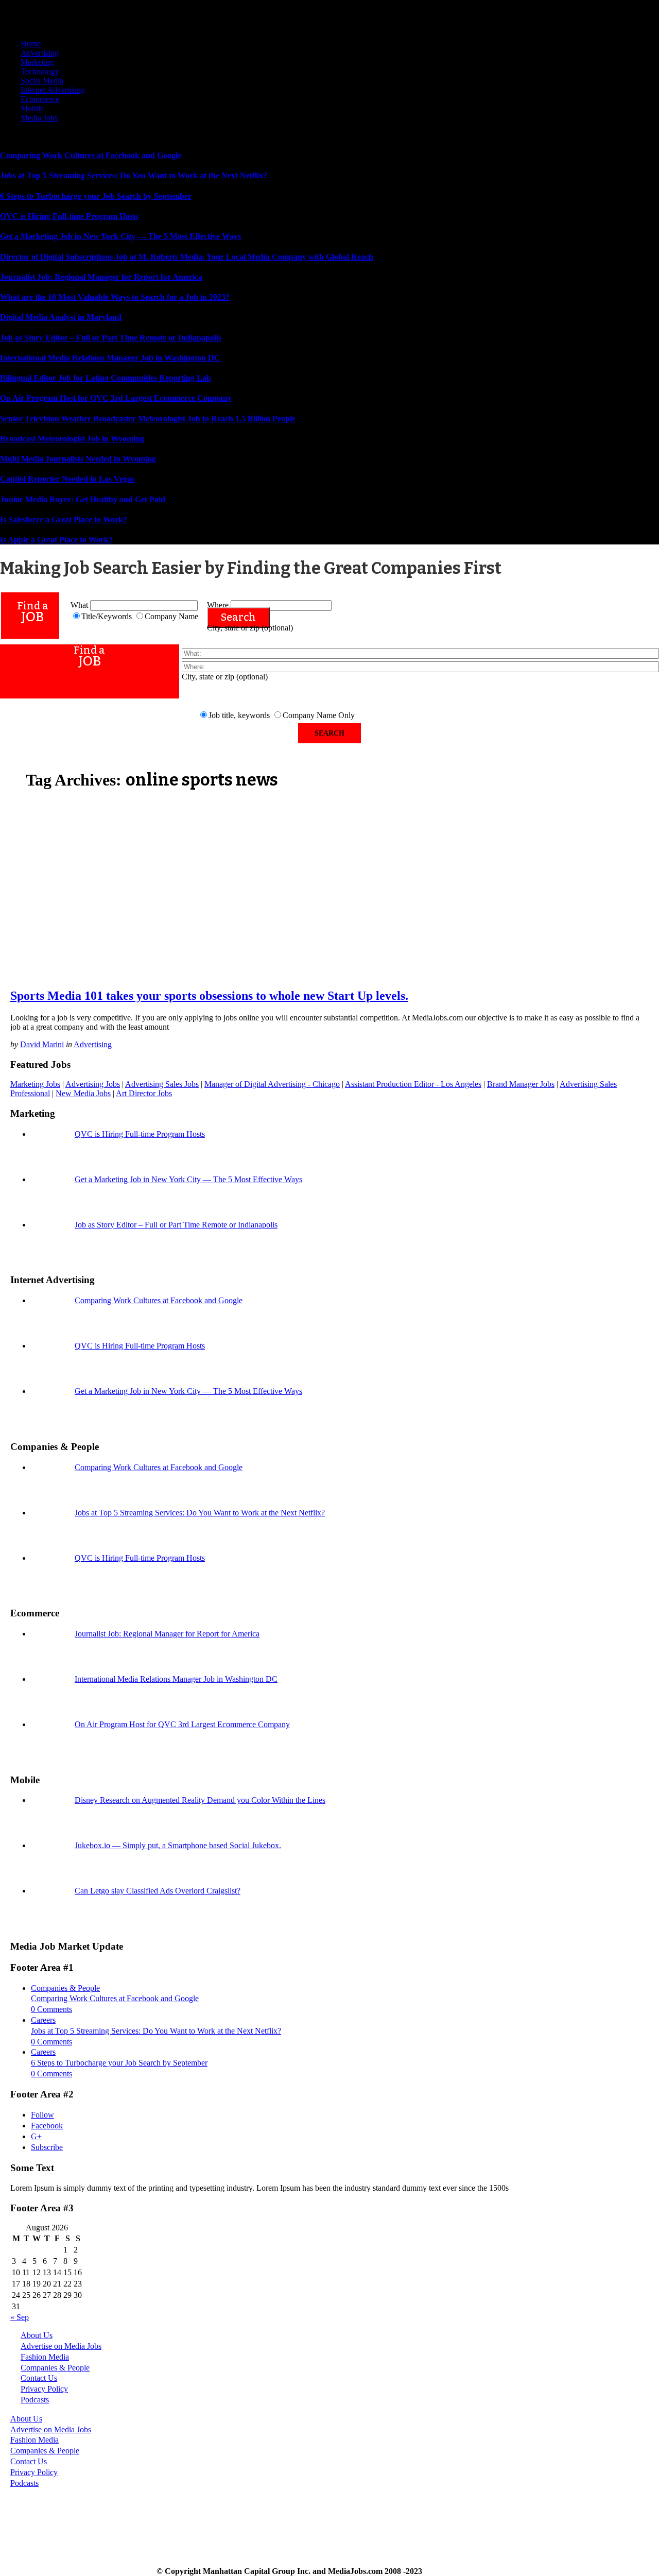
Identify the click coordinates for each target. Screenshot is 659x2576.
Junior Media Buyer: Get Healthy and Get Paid (83, 499)
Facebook (47, 2126)
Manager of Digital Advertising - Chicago (272, 1084)
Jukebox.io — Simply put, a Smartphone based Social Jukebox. (178, 1845)
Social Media (42, 81)
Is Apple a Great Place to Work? (56, 540)
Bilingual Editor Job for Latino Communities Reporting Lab (106, 378)
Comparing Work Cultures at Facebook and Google (91, 155)
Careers (43, 2020)
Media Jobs (39, 118)
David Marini (42, 1044)
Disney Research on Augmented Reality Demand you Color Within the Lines (200, 1800)
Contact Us (39, 2378)
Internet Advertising (53, 90)
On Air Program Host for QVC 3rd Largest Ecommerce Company (116, 398)
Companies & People (65, 1988)
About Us (37, 2335)
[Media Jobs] (88, 26)
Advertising (40, 53)
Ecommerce (40, 99)
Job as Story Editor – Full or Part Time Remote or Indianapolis (111, 338)
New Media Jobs (83, 1093)
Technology (40, 71)
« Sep (20, 2317)
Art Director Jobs (144, 1093)
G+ (36, 2136)
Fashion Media (45, 2357)
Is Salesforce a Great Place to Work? (64, 519)
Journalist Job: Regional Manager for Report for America (101, 277)
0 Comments (51, 2009)
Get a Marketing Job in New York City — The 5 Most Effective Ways (120, 236)
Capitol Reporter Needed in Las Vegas (67, 479)
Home (31, 44)
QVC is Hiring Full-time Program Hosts (69, 216)
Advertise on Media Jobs (61, 2346)
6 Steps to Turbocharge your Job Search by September (96, 196)
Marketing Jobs (35, 1084)
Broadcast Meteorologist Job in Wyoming (72, 439)
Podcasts (35, 2400)
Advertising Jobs (93, 1084)
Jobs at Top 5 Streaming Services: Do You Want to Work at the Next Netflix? (134, 175)
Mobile (32, 108)
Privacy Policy (44, 2389)
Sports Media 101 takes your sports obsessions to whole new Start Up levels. (209, 996)
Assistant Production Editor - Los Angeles (413, 1084)
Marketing (37, 62)
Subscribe (47, 2147)
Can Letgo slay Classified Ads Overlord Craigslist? (158, 1891)
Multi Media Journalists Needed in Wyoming (78, 459)
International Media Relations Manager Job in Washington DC (110, 358)
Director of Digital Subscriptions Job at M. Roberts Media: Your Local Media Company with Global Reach (187, 257)
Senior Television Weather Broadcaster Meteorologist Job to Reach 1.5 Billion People (148, 419)
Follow (42, 2115)
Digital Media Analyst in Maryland (61, 317)
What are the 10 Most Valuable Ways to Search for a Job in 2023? (115, 297)
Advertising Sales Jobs (162, 1084)
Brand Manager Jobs (521, 1084)
